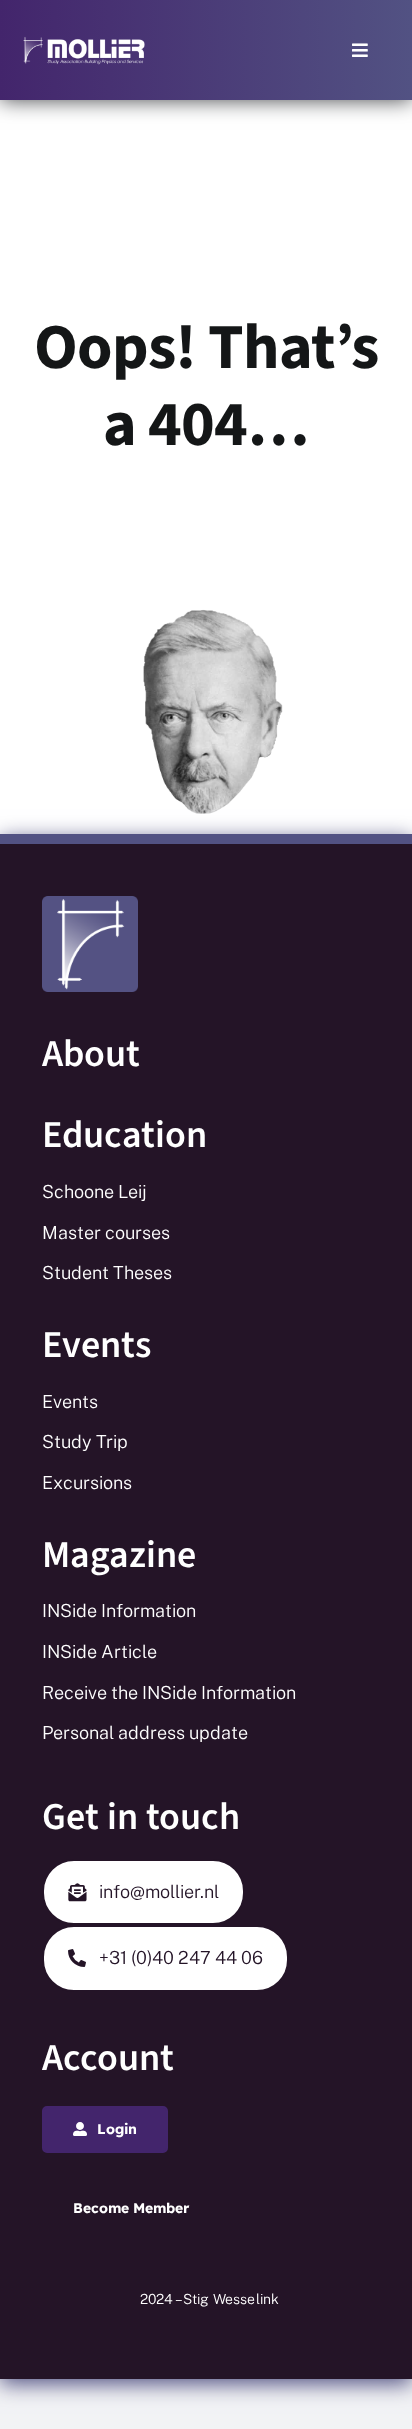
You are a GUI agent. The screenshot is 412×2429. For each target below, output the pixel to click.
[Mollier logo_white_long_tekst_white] (84, 43)
